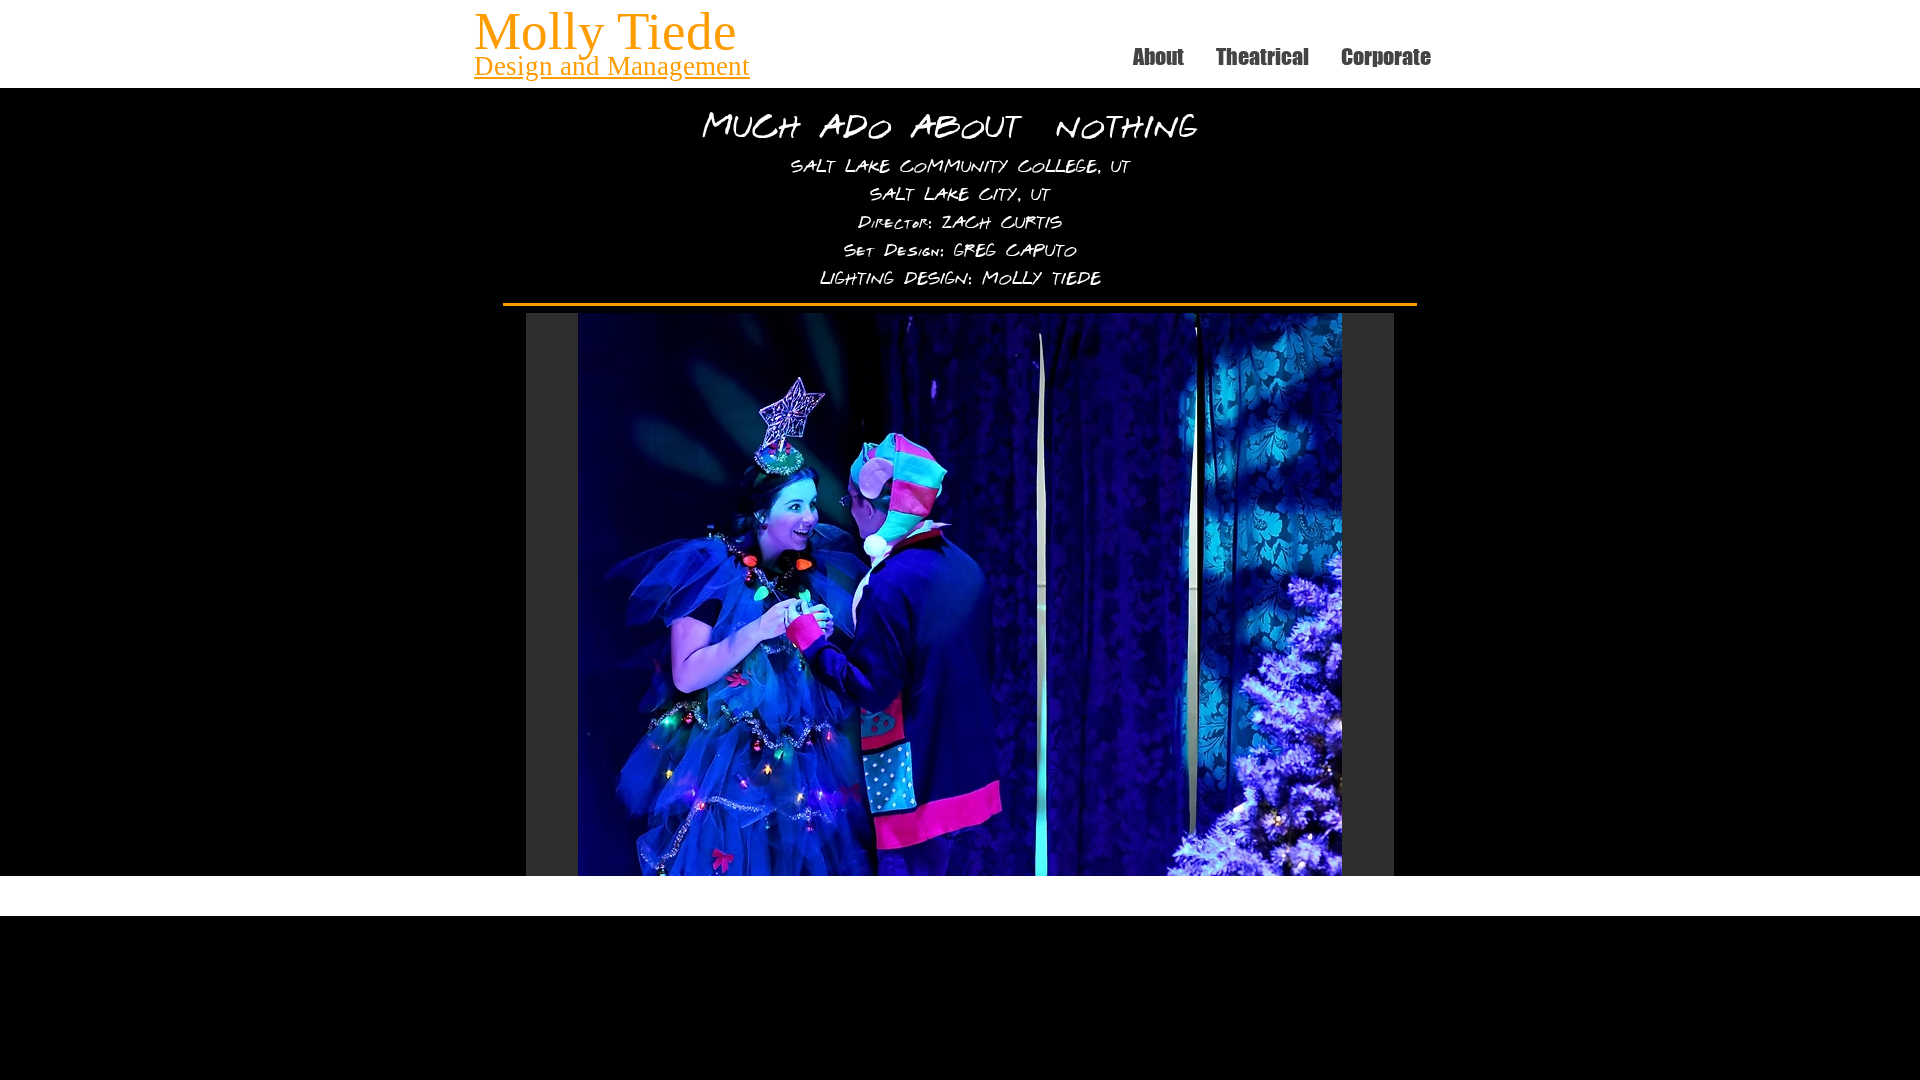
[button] (960, 594)
